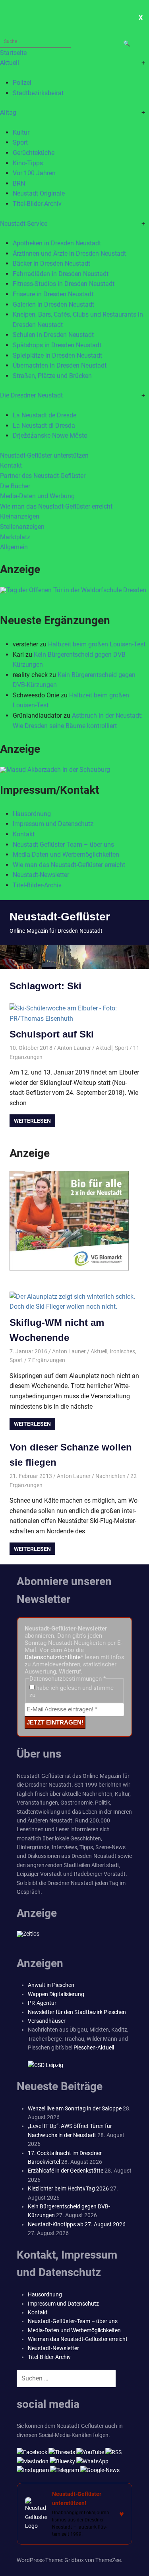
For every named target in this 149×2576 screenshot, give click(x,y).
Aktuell (10, 63)
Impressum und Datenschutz (53, 824)
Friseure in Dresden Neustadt (53, 294)
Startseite (13, 53)
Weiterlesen (32, 1121)
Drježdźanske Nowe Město (50, 436)
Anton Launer (74, 1048)
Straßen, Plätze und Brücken (52, 376)
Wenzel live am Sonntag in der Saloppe (75, 2108)
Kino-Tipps (28, 163)
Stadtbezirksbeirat (38, 93)
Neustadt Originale (39, 193)
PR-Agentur (42, 2003)
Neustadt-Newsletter (41, 875)
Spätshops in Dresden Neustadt (57, 345)
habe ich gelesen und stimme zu (72, 1691)
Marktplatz (15, 537)
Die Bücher (15, 486)
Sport (20, 142)
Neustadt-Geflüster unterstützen (44, 455)
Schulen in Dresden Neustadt (53, 335)
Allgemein (14, 547)
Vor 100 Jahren (34, 173)
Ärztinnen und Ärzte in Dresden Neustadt (69, 253)
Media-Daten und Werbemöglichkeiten (66, 854)
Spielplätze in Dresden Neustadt (57, 355)
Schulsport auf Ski (52, 1034)
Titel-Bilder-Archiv (37, 204)
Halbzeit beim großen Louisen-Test (97, 644)
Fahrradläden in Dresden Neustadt (61, 274)
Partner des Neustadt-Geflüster (43, 476)
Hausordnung (32, 814)
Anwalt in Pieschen (51, 1985)
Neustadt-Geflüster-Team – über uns (63, 845)
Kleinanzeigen (20, 516)
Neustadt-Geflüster (60, 917)
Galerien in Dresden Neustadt (53, 304)
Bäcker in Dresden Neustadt (51, 263)
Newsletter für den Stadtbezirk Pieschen (77, 2012)
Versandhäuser (47, 2021)
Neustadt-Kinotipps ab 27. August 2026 (77, 2224)
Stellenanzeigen (22, 527)
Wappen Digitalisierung (56, 1994)
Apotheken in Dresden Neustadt (57, 243)
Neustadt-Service (24, 224)
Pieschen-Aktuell (94, 2047)
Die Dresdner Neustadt (31, 395)
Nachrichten (110, 1476)
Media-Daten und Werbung (37, 496)
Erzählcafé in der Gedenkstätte (66, 2171)
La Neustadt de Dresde (45, 415)
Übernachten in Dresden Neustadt (60, 365)
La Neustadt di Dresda (44, 426)
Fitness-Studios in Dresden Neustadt (64, 284)
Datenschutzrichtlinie (53, 1657)
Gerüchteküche (34, 153)
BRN (19, 183)
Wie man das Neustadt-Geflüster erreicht (56, 506)
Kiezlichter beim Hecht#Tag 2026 (68, 2188)
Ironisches (122, 1351)
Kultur (21, 132)
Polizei (22, 83)
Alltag (8, 113)
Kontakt (11, 465)
